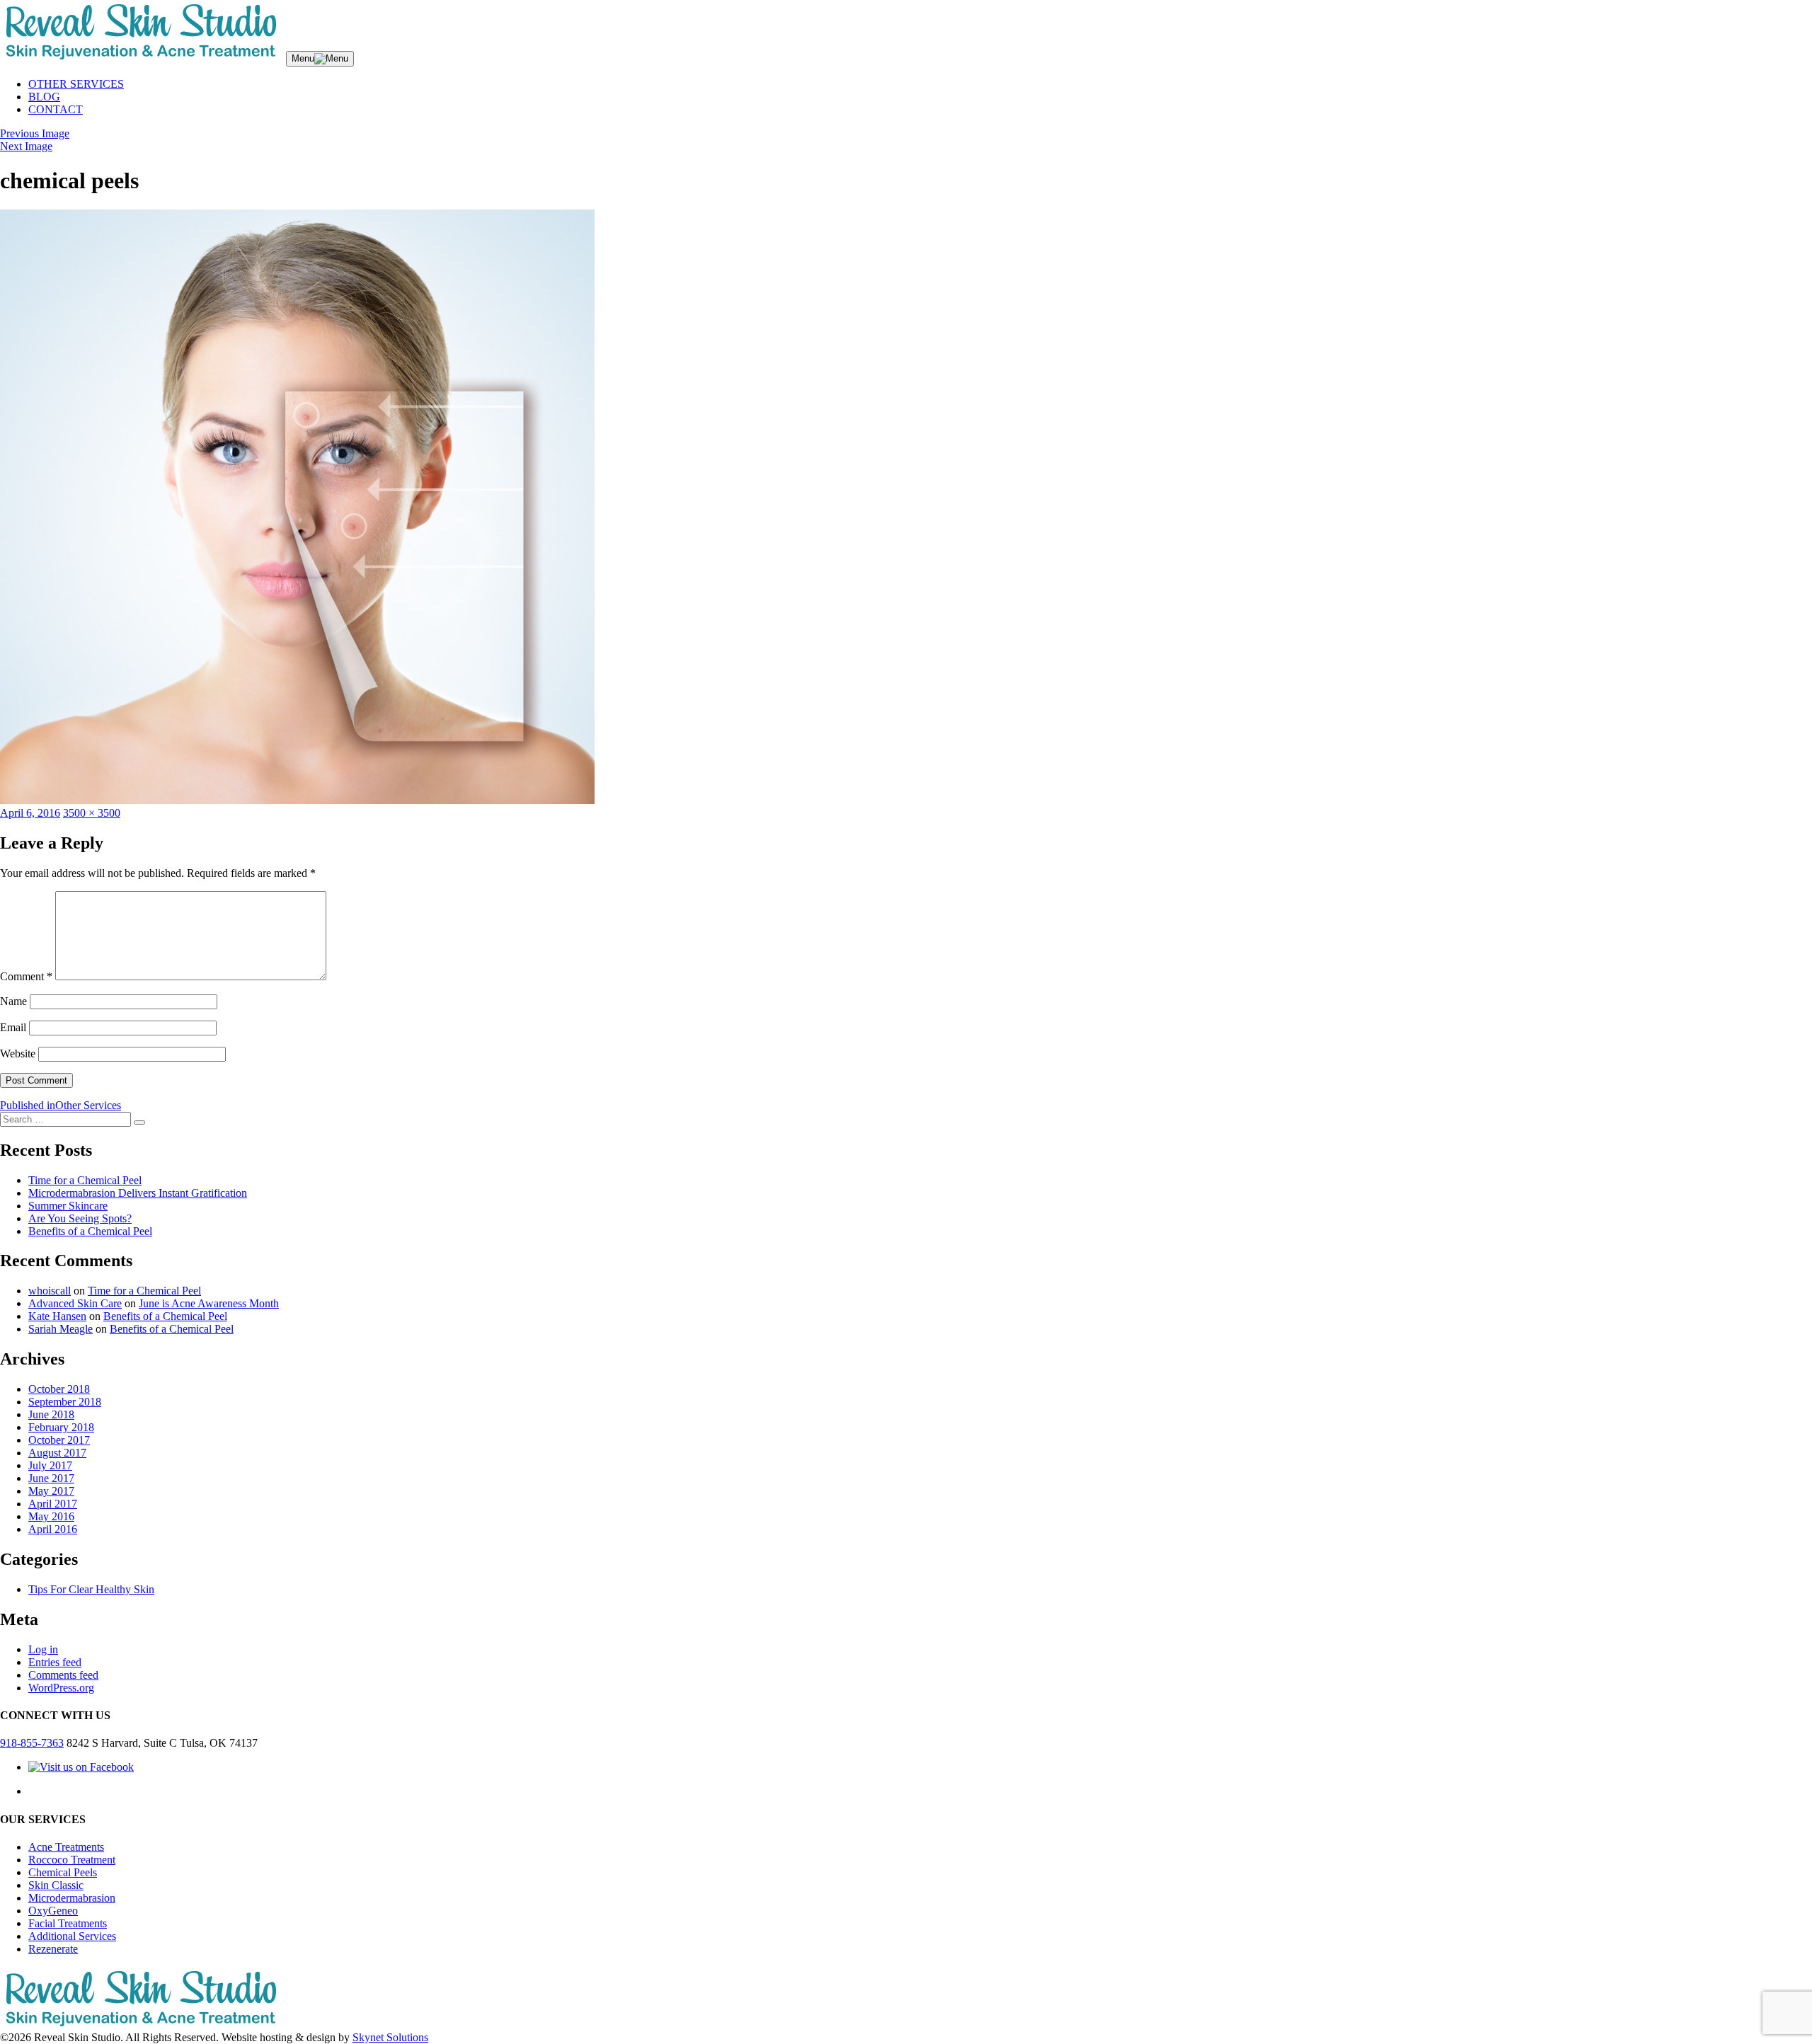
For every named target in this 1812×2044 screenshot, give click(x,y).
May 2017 (51, 1491)
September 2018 (65, 1402)
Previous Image (35, 133)
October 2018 (59, 1389)
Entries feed (55, 1662)
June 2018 (51, 1414)
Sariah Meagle (61, 1329)
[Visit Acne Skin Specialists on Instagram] (39, 1791)
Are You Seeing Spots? (80, 1218)
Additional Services (72, 1936)
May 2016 (51, 1516)
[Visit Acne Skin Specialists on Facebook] (81, 1767)
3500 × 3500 (92, 813)
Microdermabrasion (72, 1898)
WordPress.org (61, 1688)
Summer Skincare (68, 1206)
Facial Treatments (68, 1923)
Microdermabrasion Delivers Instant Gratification (138, 1193)
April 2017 (53, 1504)
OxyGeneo (53, 1911)
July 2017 (50, 1465)
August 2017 (57, 1453)
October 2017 (59, 1440)
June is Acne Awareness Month (209, 1303)
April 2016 (53, 1529)
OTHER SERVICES (76, 84)
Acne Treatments (66, 1847)
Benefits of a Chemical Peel (90, 1231)
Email (13, 1027)
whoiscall (50, 1291)
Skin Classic (56, 1885)
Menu (303, 58)
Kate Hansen (57, 1316)
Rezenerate (53, 1949)
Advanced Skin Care (75, 1303)
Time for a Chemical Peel (85, 1180)
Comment (26, 976)
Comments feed (63, 1675)
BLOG (44, 97)
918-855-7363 (32, 1743)
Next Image (26, 146)
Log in (43, 1649)
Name (13, 1001)
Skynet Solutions (390, 2037)
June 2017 (51, 1478)
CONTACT (56, 109)
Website (18, 1053)
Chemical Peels (63, 1872)
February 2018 (61, 1427)
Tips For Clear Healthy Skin (91, 1589)
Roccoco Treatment (72, 1860)
